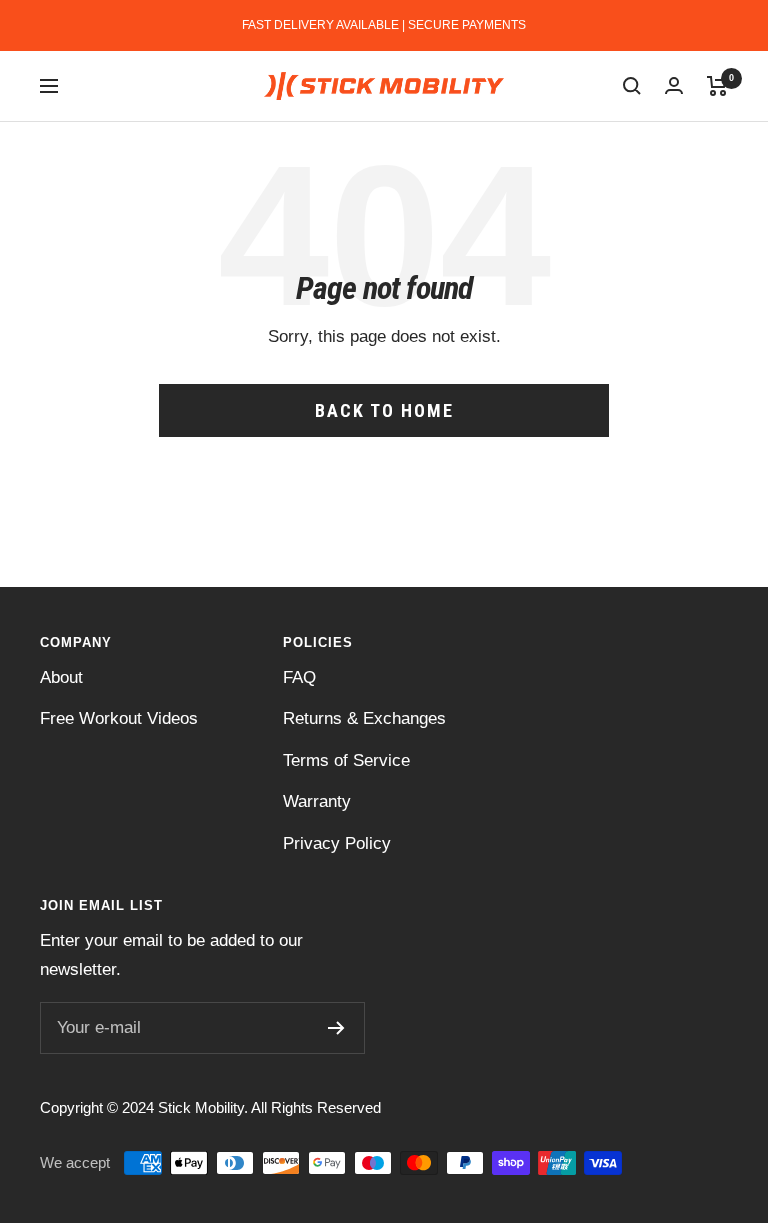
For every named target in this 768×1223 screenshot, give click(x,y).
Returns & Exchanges (364, 718)
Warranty (317, 801)
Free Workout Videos (119, 718)
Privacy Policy (337, 843)
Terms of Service (346, 760)
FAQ (299, 677)
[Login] (674, 85)
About (61, 677)
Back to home (384, 410)
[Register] (336, 1028)
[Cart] (717, 86)
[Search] (632, 86)
